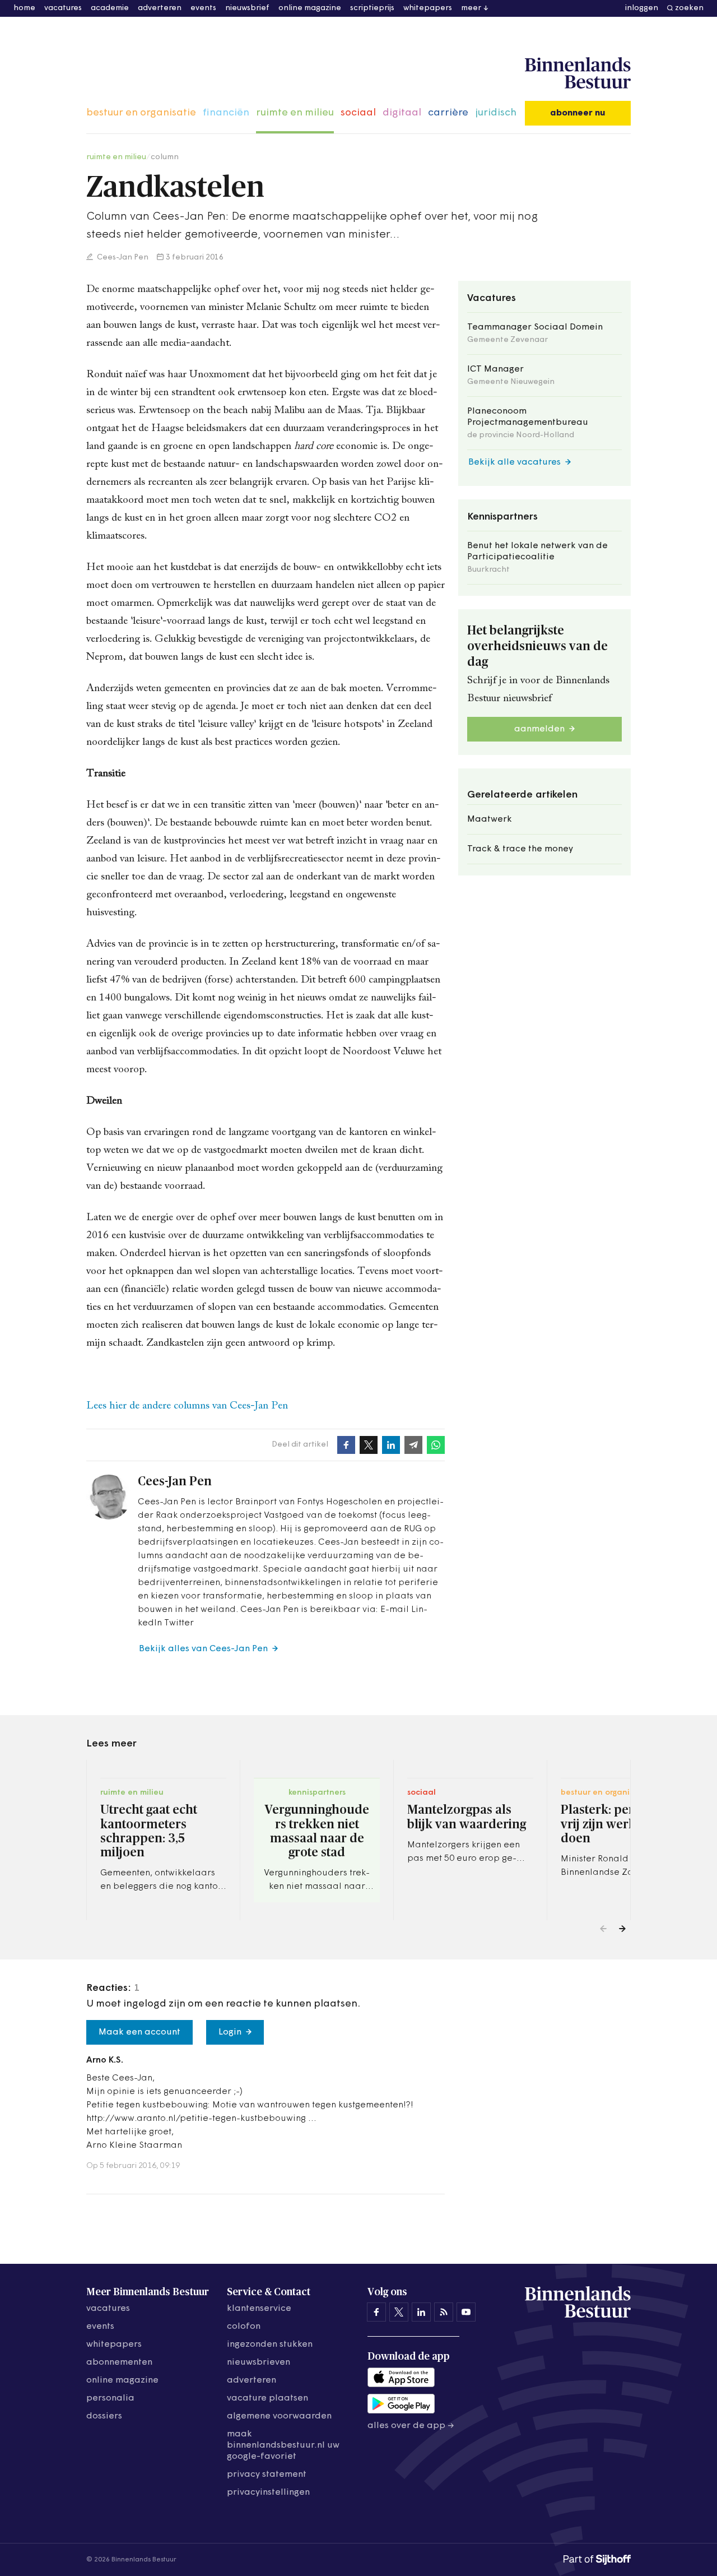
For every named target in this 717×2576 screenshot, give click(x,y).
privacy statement (267, 2475)
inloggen (642, 8)
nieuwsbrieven (259, 2362)
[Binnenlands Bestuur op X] (399, 2312)
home (24, 8)
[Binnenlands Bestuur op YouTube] (466, 2312)
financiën (226, 113)
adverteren (160, 8)
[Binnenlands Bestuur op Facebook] (376, 2312)
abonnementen (119, 2362)
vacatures (63, 8)
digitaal (402, 113)
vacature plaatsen (267, 2398)
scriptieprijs (372, 8)
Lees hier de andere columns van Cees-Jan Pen (187, 1406)
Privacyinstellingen (268, 2492)
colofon (244, 2327)
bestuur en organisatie (141, 113)
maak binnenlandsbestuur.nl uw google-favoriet (283, 2445)
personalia (110, 2398)
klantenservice (259, 2309)
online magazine (310, 8)
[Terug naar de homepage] (578, 73)
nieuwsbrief (247, 8)
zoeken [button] (689, 8)
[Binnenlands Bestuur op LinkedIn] (421, 2312)
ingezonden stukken (270, 2345)
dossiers (104, 2416)
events (203, 8)
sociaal (358, 113)
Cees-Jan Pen (122, 258)
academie (110, 8)
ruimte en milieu (295, 113)
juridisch (496, 113)
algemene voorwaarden (279, 2416)
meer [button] (471, 8)
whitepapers (428, 8)
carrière (448, 113)
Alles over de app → (411, 2426)
